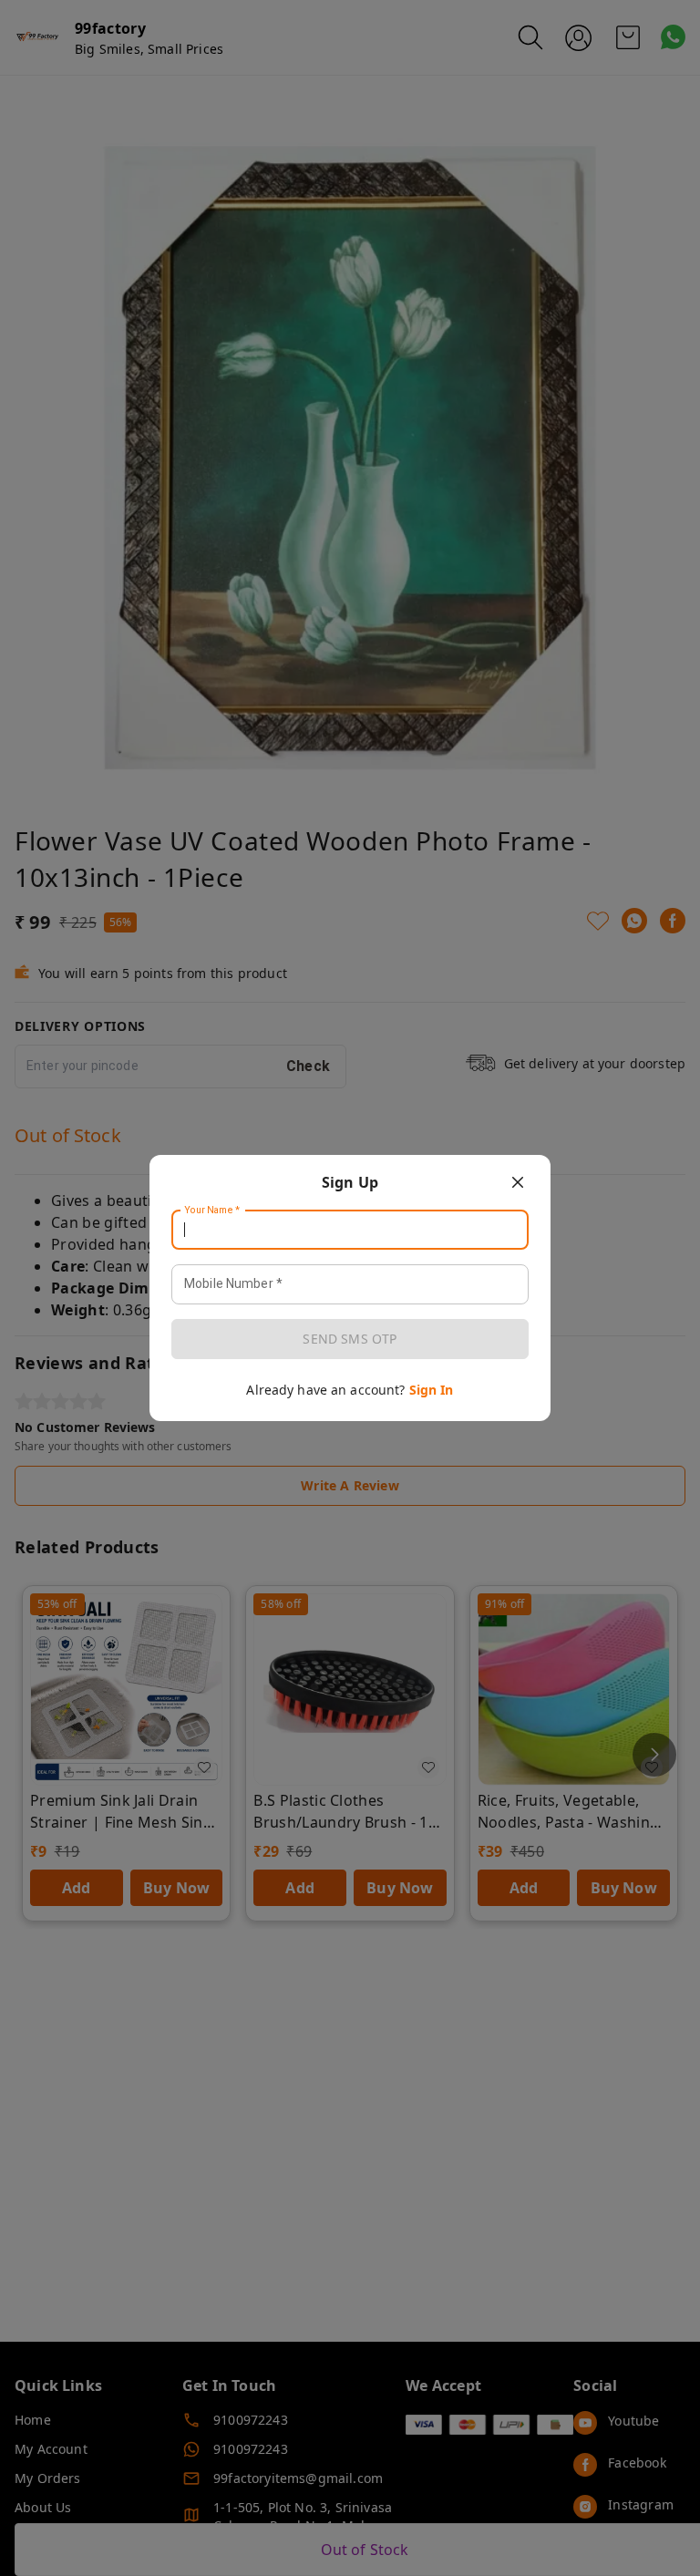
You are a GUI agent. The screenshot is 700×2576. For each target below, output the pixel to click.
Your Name (212, 1211)
